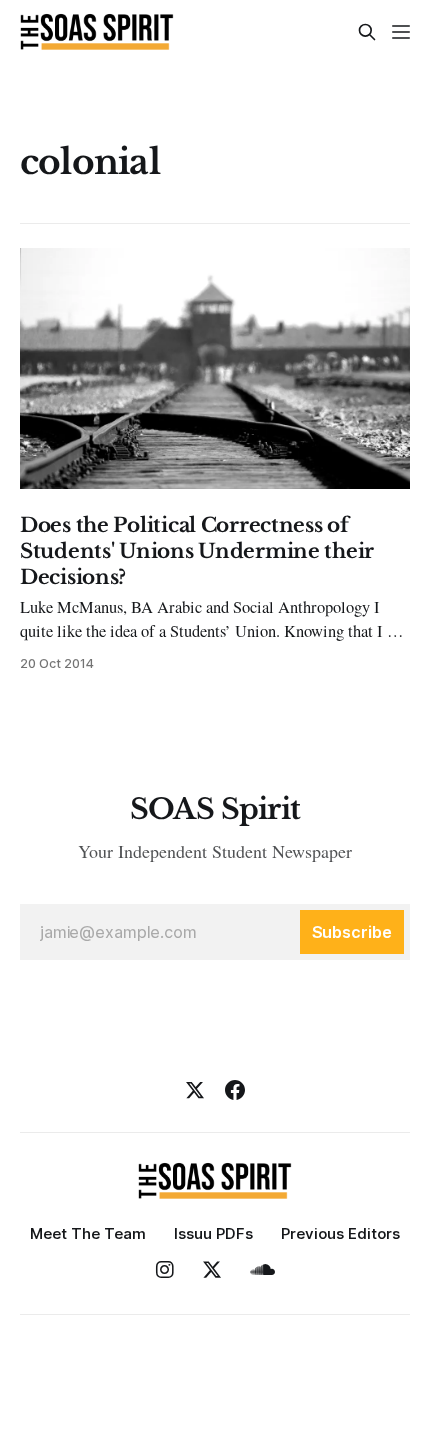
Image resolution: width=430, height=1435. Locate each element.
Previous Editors (340, 1233)
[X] (195, 1090)
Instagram (165, 1270)
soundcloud (262, 1270)
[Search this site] (367, 32)
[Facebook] (235, 1090)
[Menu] (401, 32)
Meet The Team (88, 1233)
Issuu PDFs (213, 1233)
